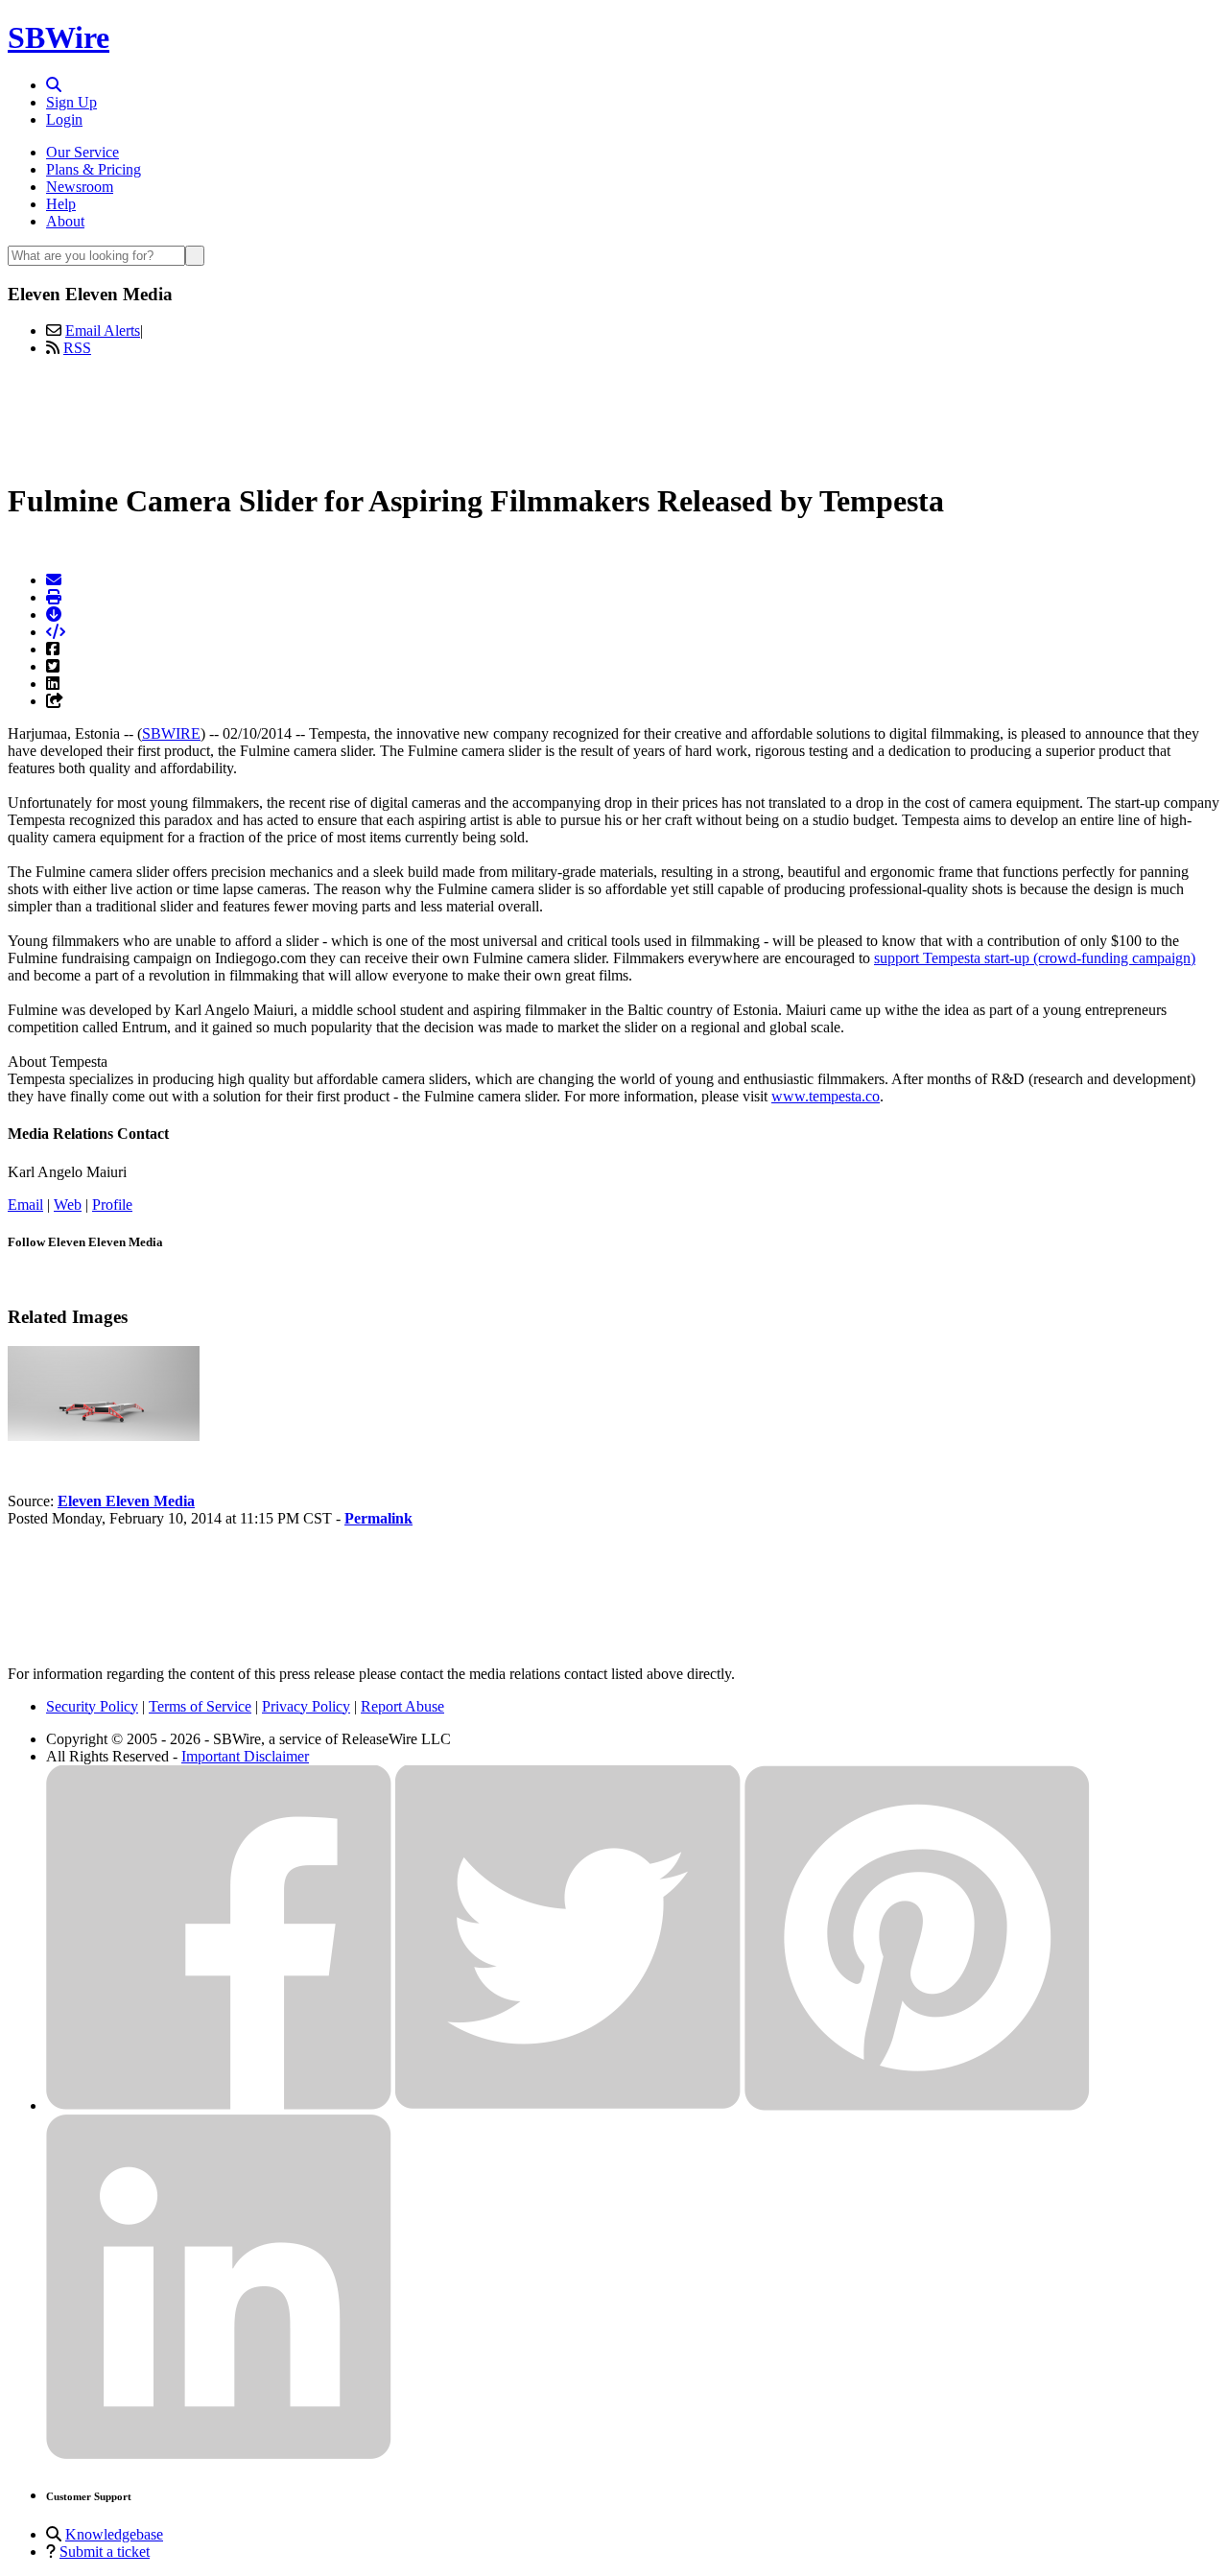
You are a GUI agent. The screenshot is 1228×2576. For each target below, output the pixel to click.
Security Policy (92, 1706)
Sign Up (71, 102)
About (65, 221)
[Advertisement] (614, 415)
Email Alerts (103, 331)
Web (68, 1205)
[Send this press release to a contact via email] (54, 580)
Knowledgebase (114, 2534)
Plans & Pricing (94, 169)
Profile (112, 1205)
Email (25, 1205)
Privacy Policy (306, 1706)
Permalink (378, 1518)
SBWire (59, 37)
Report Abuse (402, 1706)
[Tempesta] (104, 1436)
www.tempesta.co (826, 1096)
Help (61, 204)
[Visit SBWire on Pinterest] (917, 2105)
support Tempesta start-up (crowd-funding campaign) (1035, 958)
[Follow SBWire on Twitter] (568, 2105)
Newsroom (80, 187)
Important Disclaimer (245, 1756)
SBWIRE (171, 733)
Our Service (83, 152)
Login (64, 119)
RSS (77, 348)
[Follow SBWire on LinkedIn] (219, 2455)
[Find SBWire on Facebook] (219, 2105)
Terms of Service (200, 1706)
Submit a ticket (105, 2552)
